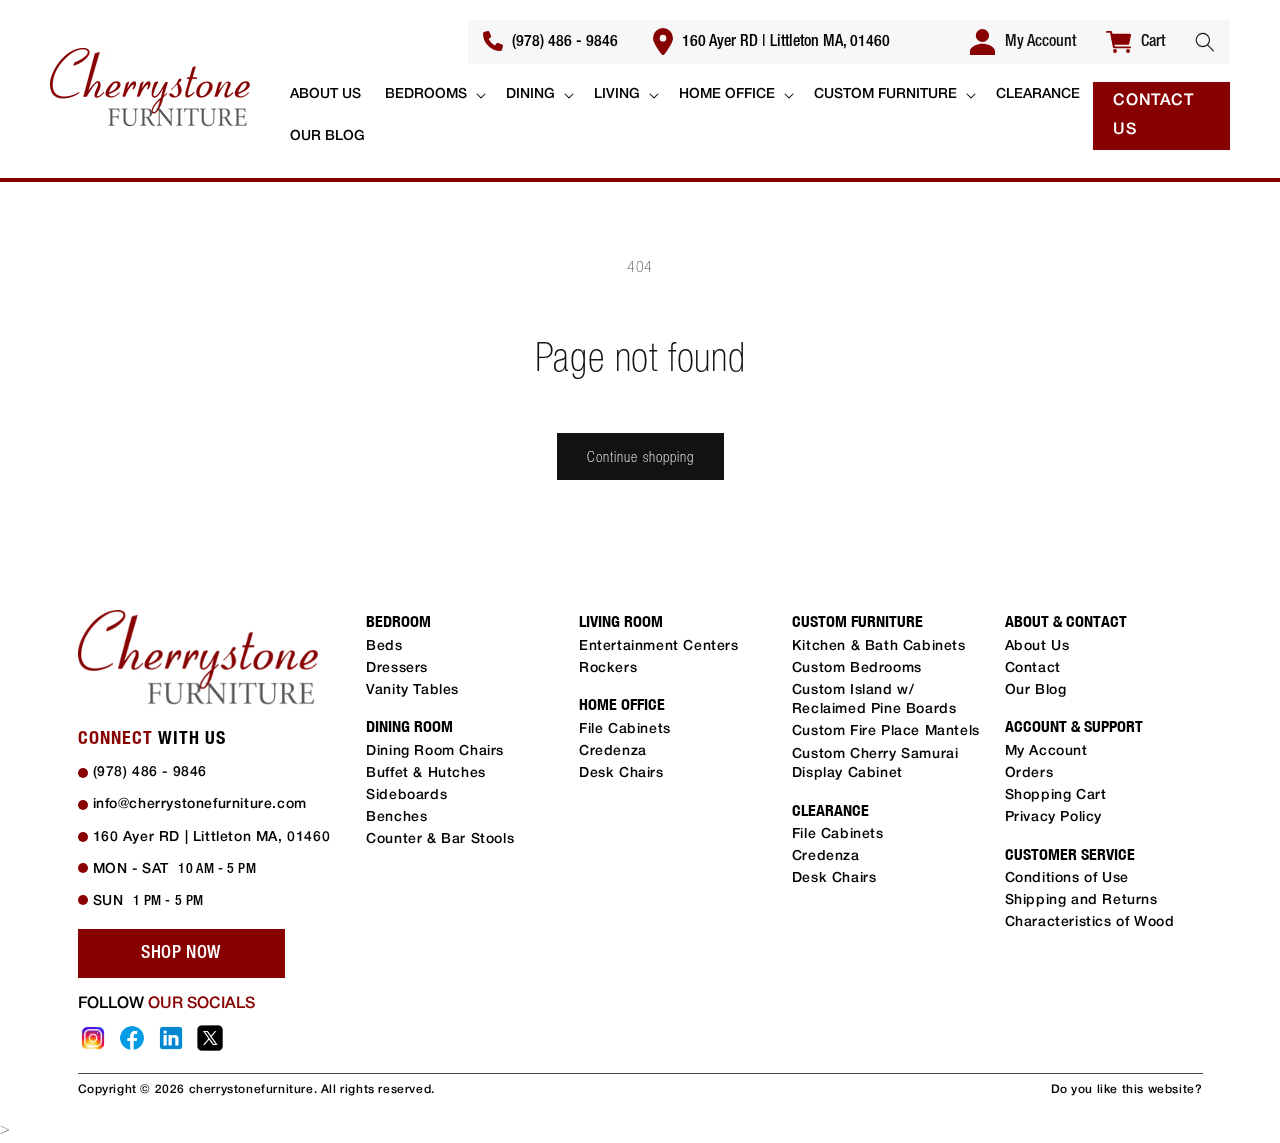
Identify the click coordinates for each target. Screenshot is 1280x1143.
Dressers (397, 668)
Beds (384, 646)
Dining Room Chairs (435, 751)
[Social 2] (132, 1038)
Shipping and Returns (1081, 900)
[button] (1205, 42)
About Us (1037, 646)
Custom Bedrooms (857, 668)
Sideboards (406, 795)
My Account (1046, 751)
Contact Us (1153, 115)
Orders (1029, 773)
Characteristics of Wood (1090, 922)
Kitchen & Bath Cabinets (879, 646)
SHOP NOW (181, 953)
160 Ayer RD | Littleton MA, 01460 (784, 42)
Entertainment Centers (659, 646)
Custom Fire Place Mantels (886, 731)
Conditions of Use (1067, 878)
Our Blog (1036, 690)
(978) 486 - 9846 (563, 42)
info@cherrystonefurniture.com (200, 804)
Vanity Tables (412, 690)
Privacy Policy (1053, 817)
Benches (396, 817)
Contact (1033, 668)
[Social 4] (210, 1038)
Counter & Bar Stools (440, 839)
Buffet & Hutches (426, 773)
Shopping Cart (1056, 795)
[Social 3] (171, 1038)
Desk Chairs (621, 773)
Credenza (613, 751)
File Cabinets (625, 729)
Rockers (608, 668)
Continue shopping (640, 456)
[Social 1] (93, 1038)
